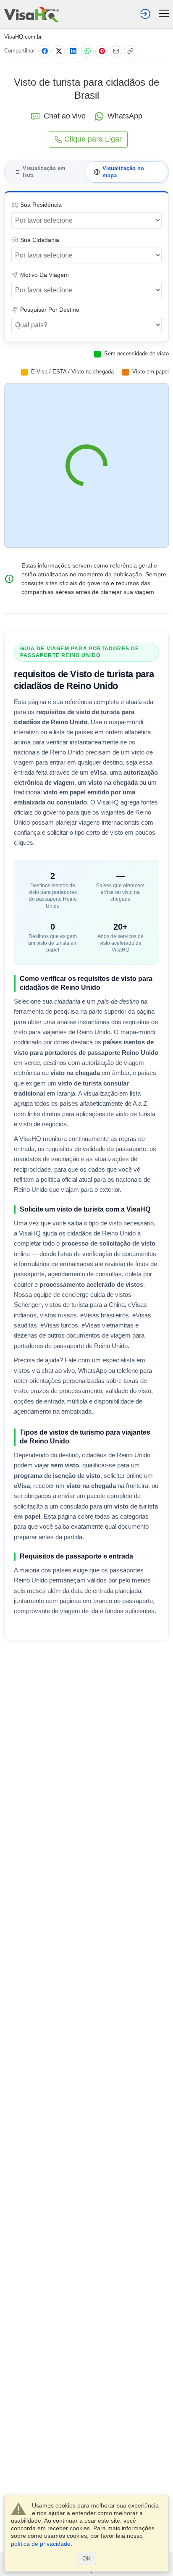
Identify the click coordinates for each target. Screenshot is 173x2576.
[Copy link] (130, 51)
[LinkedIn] (73, 51)
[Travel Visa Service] (32, 14)
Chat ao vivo (65, 116)
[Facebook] (45, 51)
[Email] (116, 51)
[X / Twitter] (59, 51)
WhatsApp (125, 116)
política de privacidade (41, 2544)
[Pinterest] (102, 51)
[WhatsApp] (87, 51)
